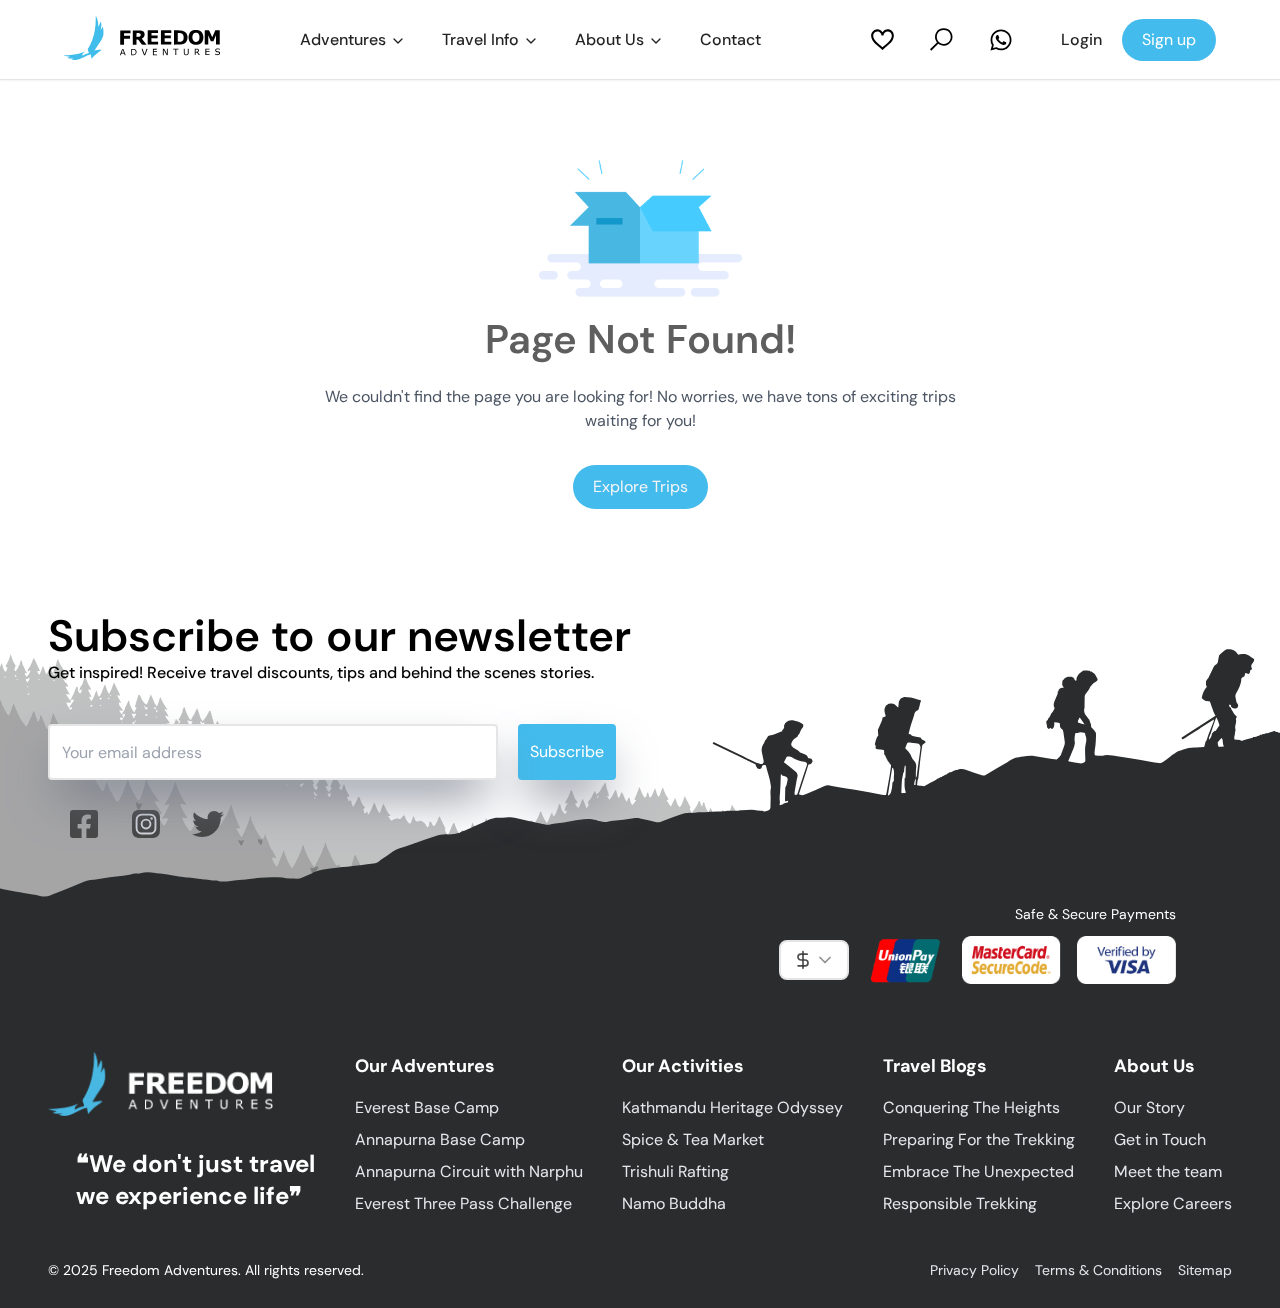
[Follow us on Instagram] (146, 824)
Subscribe (567, 751)
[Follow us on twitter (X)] (208, 824)
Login (1081, 39)
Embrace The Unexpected (978, 1171)
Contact (730, 39)
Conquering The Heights (971, 1107)
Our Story (1149, 1107)
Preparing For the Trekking (979, 1139)
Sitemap (1205, 1270)
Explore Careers (1173, 1203)
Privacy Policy (974, 1270)
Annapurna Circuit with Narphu (469, 1171)
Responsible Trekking (960, 1203)
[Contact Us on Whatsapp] (1001, 40)
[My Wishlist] (882, 39)
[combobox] (814, 960)
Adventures (343, 39)
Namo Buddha (674, 1203)
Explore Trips (640, 486)
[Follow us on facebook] (84, 824)
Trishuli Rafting (675, 1171)
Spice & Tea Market (693, 1139)
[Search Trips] (941, 39)
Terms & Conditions (1098, 1270)
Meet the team (1168, 1171)
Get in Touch (1160, 1139)
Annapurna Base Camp (440, 1139)
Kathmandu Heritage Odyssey (732, 1107)
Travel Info (480, 39)
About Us (609, 39)
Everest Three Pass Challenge (463, 1203)
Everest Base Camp (427, 1107)
